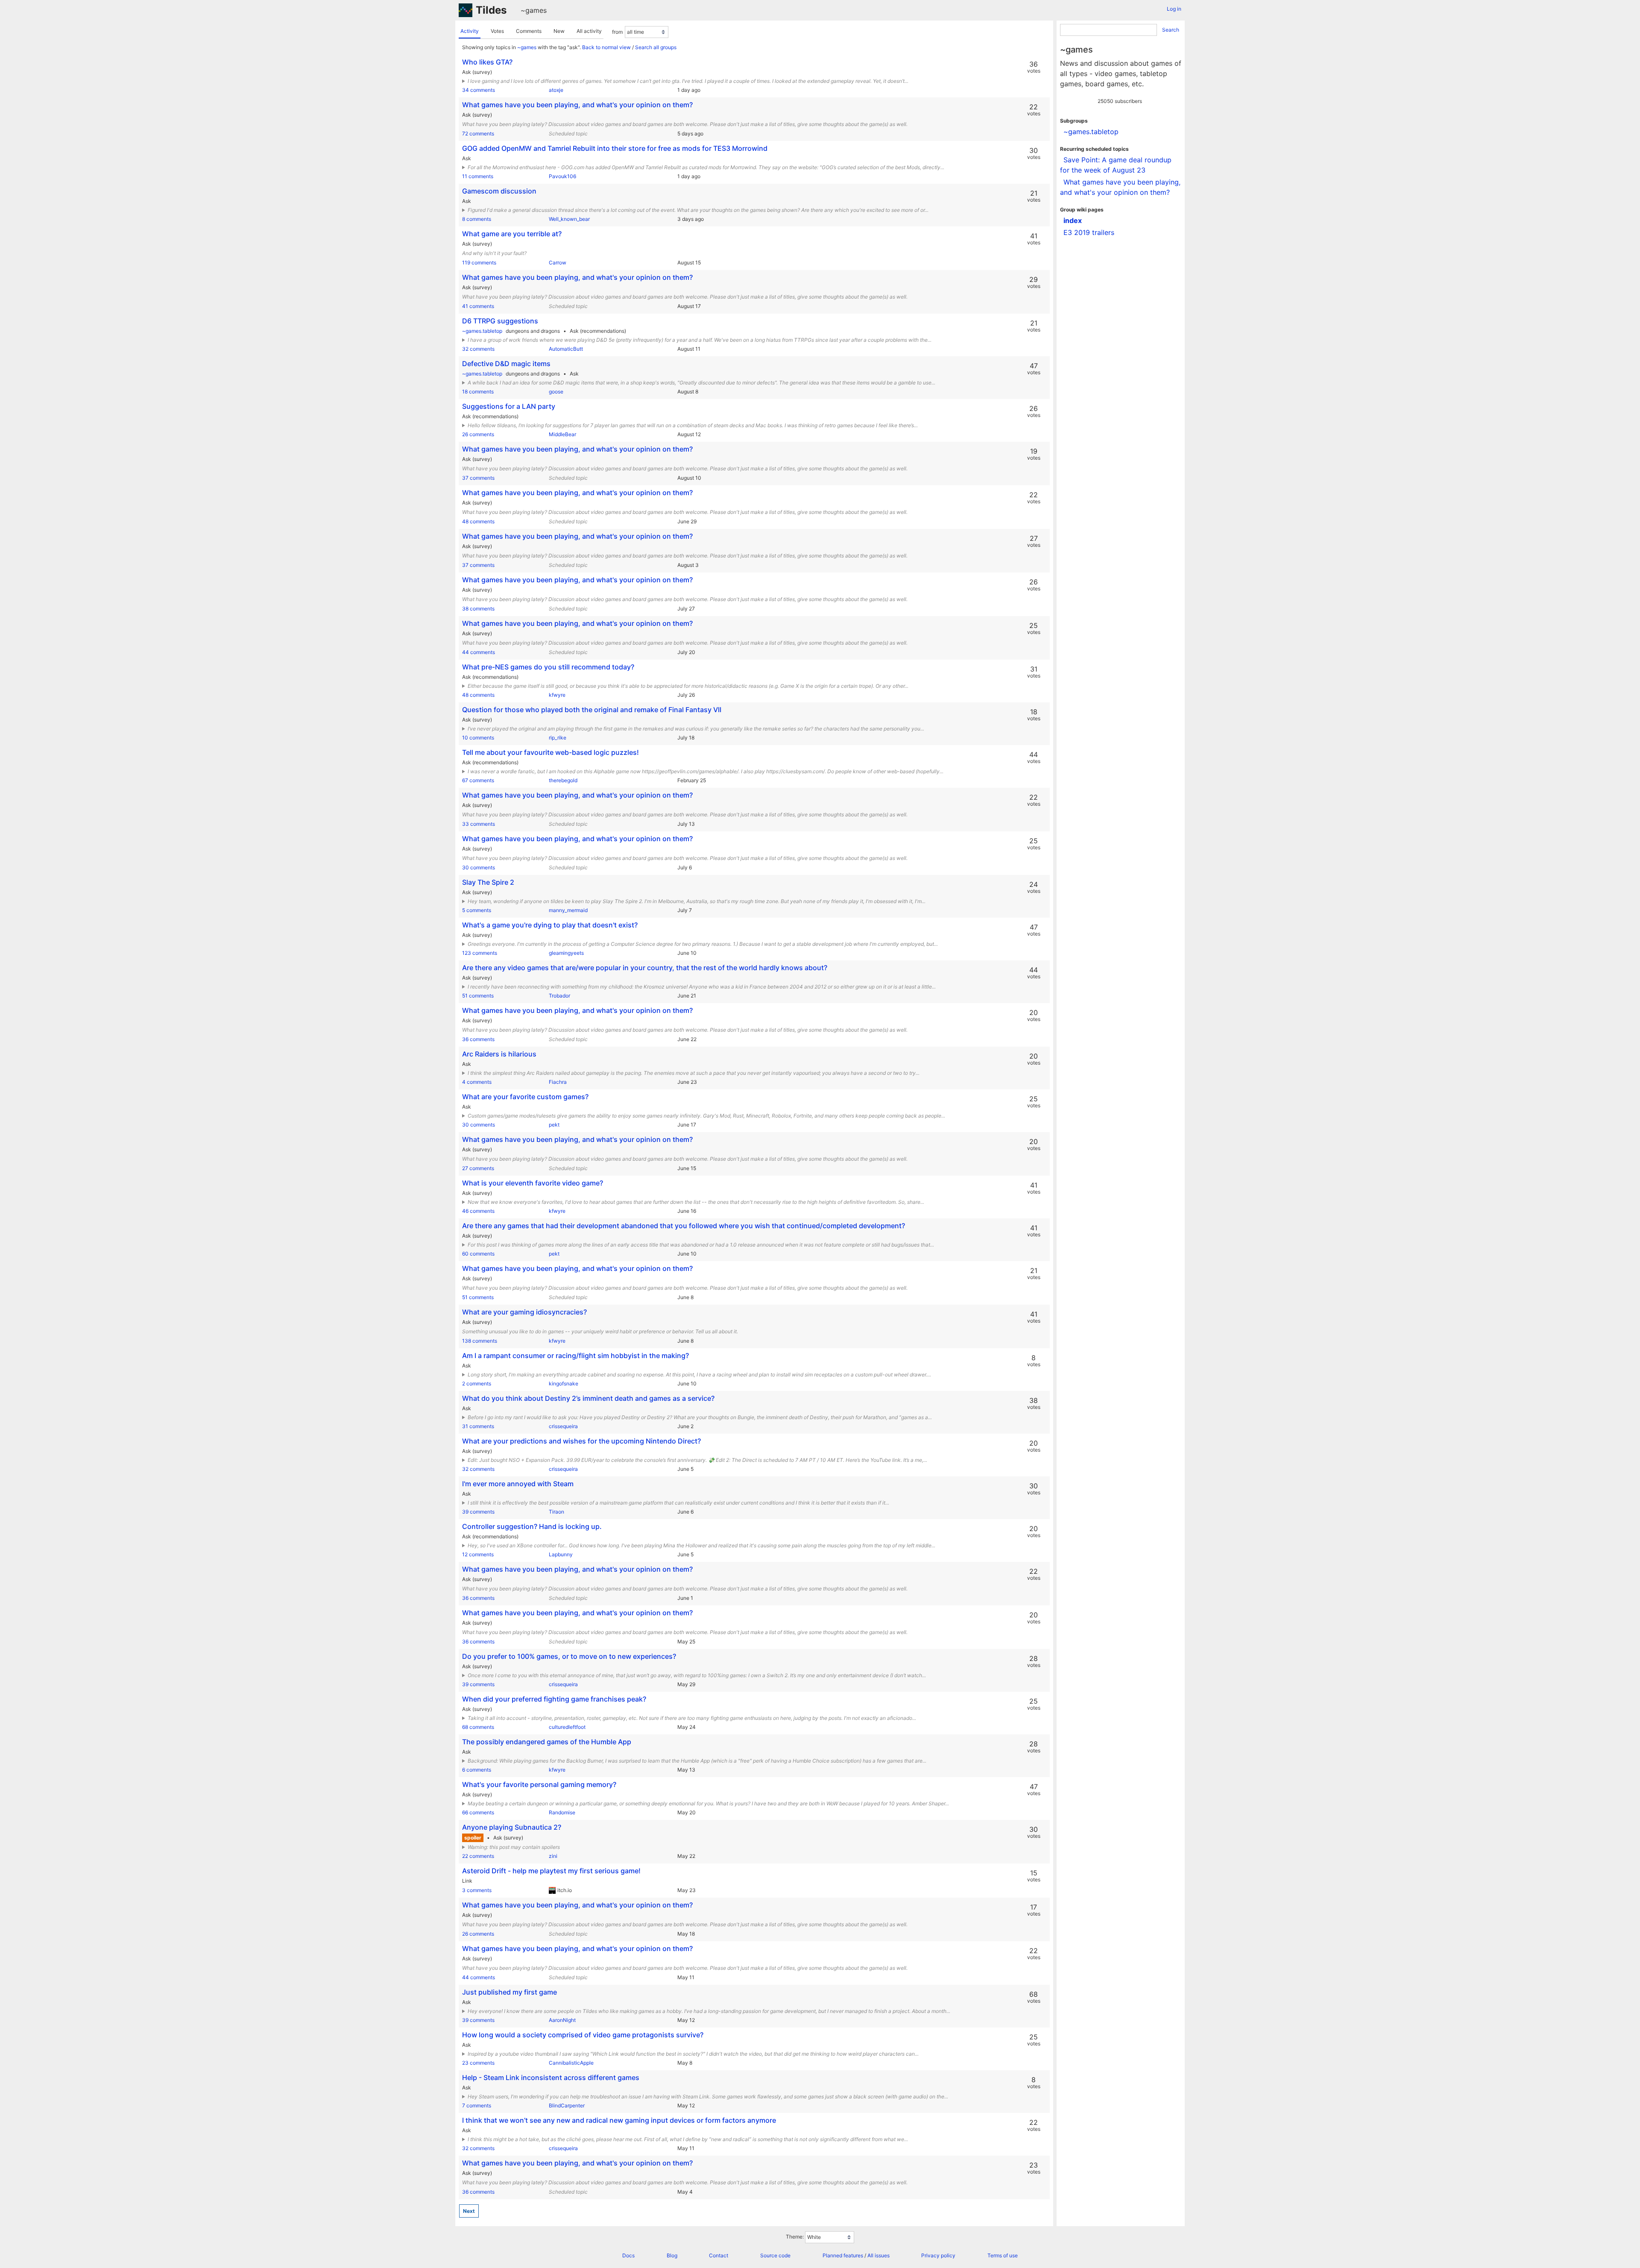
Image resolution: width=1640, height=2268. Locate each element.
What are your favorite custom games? (525, 1097)
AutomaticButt (566, 349)
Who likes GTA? (487, 62)
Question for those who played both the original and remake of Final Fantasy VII (592, 710)
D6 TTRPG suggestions (500, 321)
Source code (775, 2255)
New (559, 31)
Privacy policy (938, 2255)
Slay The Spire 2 (488, 882)
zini (553, 1856)
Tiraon (556, 1512)
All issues (879, 2255)
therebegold (563, 780)
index (1073, 220)
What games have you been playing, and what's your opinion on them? (577, 105)
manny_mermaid (568, 910)
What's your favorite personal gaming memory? (539, 1784)
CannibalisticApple (571, 2063)
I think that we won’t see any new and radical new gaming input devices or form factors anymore (619, 2120)
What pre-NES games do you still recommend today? (548, 667)
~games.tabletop (482, 331)
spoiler (473, 1838)
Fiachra (558, 1082)
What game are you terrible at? (512, 234)
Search (1171, 30)
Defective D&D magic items (506, 364)
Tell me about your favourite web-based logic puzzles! (551, 752)
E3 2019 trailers (1089, 232)
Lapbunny (561, 1554)
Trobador (559, 996)
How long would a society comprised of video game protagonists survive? (583, 2035)
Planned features (843, 2255)
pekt (554, 1125)
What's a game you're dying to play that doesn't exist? (550, 925)
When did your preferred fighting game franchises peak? (554, 1699)
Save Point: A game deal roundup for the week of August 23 (1116, 165)
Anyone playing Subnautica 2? (512, 1827)
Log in (1174, 9)
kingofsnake (564, 1383)
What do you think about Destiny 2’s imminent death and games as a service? (588, 1398)
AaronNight (562, 2020)
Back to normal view (606, 47)
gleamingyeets (566, 953)
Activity (470, 31)
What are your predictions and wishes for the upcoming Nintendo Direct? (581, 1441)
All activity (589, 31)
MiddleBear (562, 434)
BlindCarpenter (567, 2105)
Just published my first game (510, 1992)
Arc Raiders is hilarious (499, 1054)
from (617, 32)
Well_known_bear (569, 219)
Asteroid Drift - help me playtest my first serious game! (551, 1871)
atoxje (556, 90)
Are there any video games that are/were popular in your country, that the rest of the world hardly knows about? (645, 968)
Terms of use (1003, 2255)
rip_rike (558, 738)
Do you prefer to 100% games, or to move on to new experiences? (569, 1656)
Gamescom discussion (499, 191)
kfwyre (557, 695)
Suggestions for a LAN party (509, 406)
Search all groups (656, 47)
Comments (529, 31)
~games (534, 10)
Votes (497, 31)
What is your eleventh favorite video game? (533, 1183)
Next (469, 2211)
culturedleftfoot (567, 1727)
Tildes (491, 10)
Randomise (562, 1812)
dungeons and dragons (533, 331)
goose (556, 392)
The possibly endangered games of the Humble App (547, 1742)
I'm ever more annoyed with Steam (518, 1484)
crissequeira (563, 1426)
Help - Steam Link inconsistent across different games (551, 2077)
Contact (719, 2255)
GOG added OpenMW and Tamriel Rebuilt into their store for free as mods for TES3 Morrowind (615, 148)
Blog (672, 2255)
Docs (628, 2255)
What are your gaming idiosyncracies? (524, 1312)
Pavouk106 (562, 176)
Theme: (795, 2237)
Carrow (558, 263)
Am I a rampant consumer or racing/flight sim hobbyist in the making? (575, 1356)
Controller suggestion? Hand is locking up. (532, 1526)
